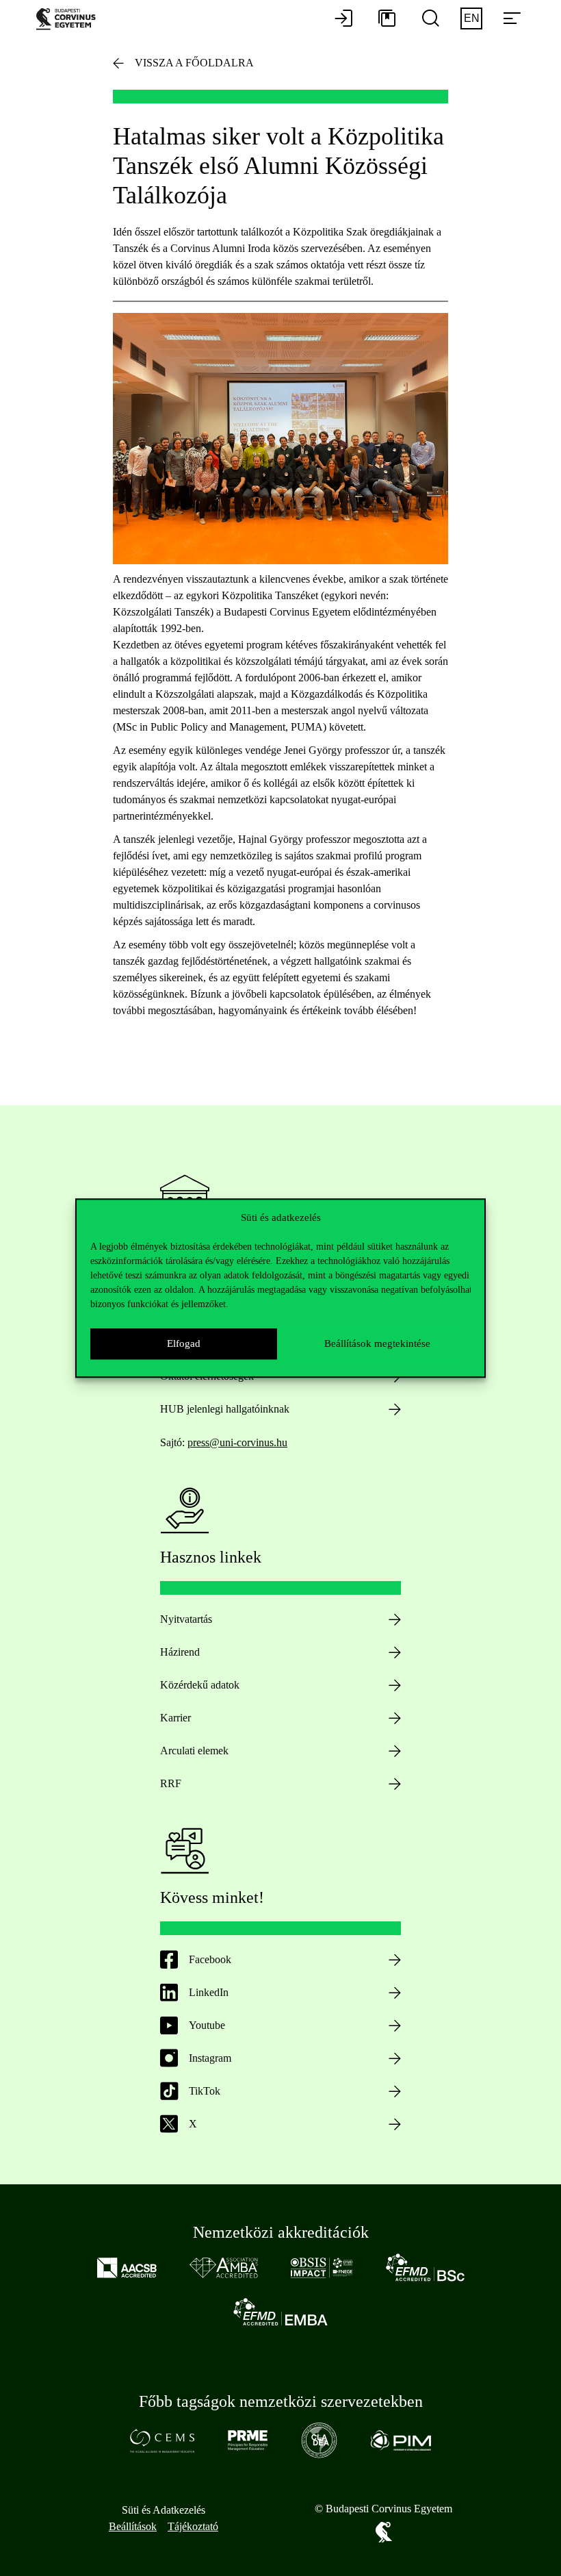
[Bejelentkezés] (343, 19)
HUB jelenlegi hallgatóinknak (225, 1409)
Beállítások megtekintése (377, 1343)
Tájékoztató (193, 2526)
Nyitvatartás (186, 1619)
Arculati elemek (194, 1751)
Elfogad (184, 1343)
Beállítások (133, 2526)
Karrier (175, 1718)
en (472, 18)
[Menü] (512, 19)
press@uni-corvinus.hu (237, 1442)
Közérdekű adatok (200, 1685)
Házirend (180, 1652)
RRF (171, 1783)
